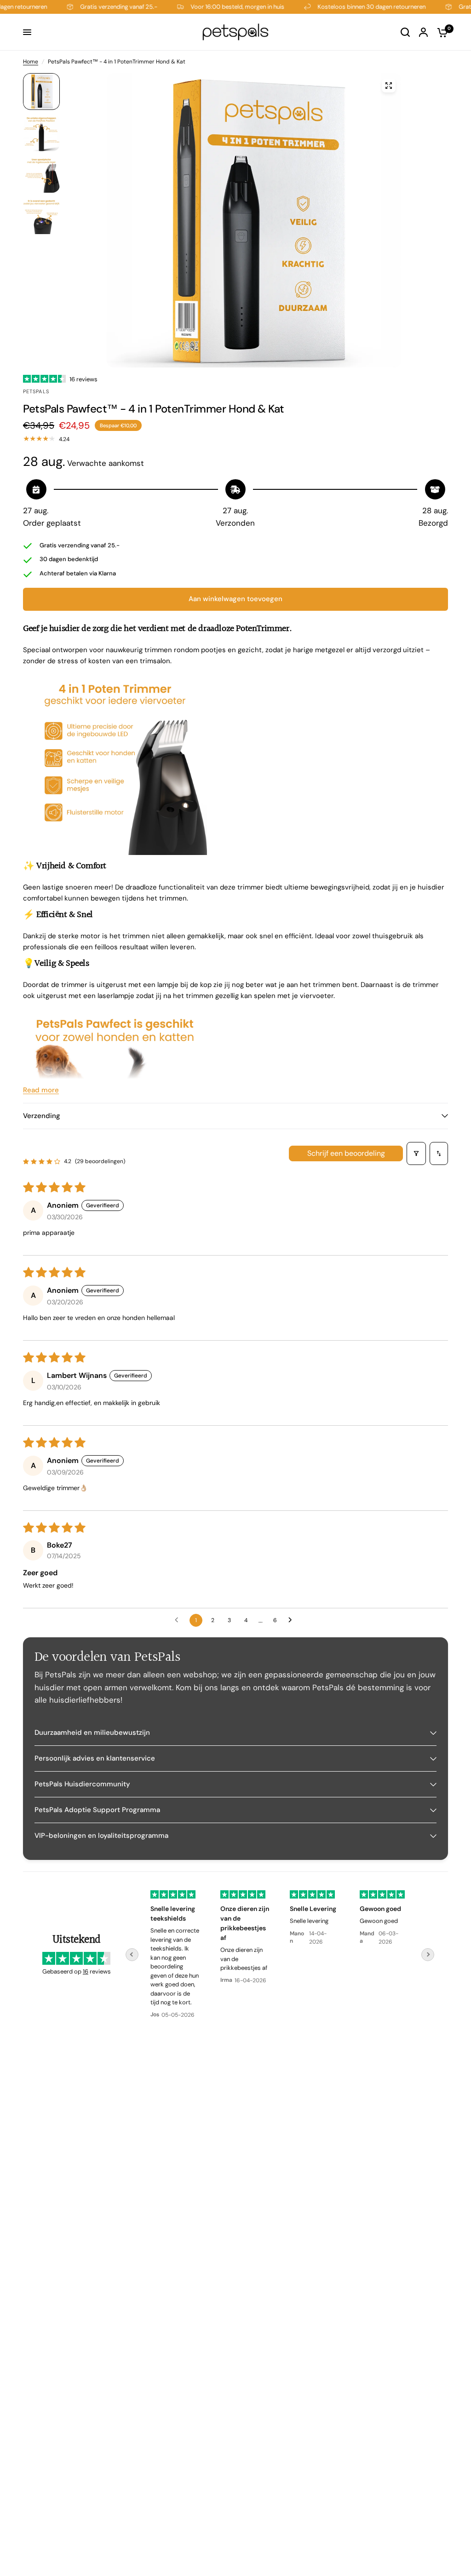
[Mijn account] (423, 32)
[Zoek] (405, 32)
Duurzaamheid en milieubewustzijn (92, 1733)
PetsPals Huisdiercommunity (82, 1784)
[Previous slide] (132, 1955)
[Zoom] (389, 86)
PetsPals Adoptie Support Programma (97, 1810)
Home (31, 62)
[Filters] (416, 1153)
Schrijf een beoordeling (346, 1153)
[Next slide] (428, 1955)
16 (86, 1971)
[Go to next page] (293, 1620)
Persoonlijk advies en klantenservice (95, 1758)
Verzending (42, 1116)
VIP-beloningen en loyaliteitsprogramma (101, 1836)
